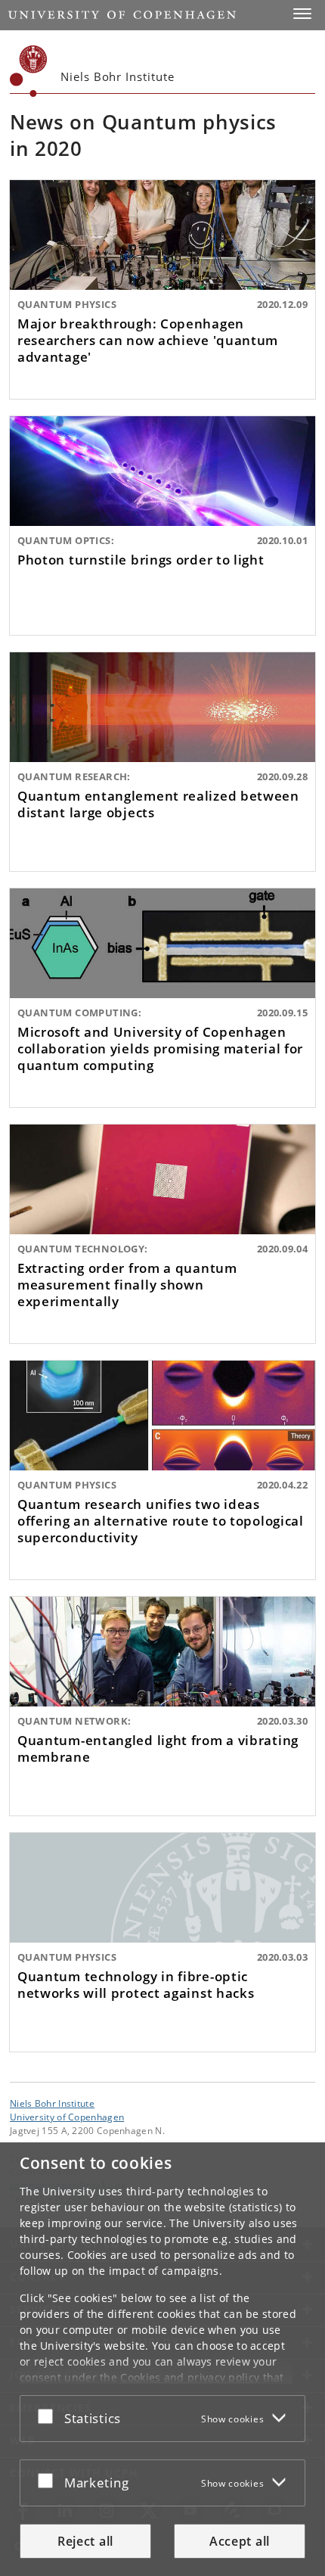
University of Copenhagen (67, 2117)
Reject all (85, 2541)
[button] (302, 14)
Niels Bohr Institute (52, 2103)
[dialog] (162, 2359)
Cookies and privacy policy (190, 2377)
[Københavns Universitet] (29, 71)
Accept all (240, 2541)
